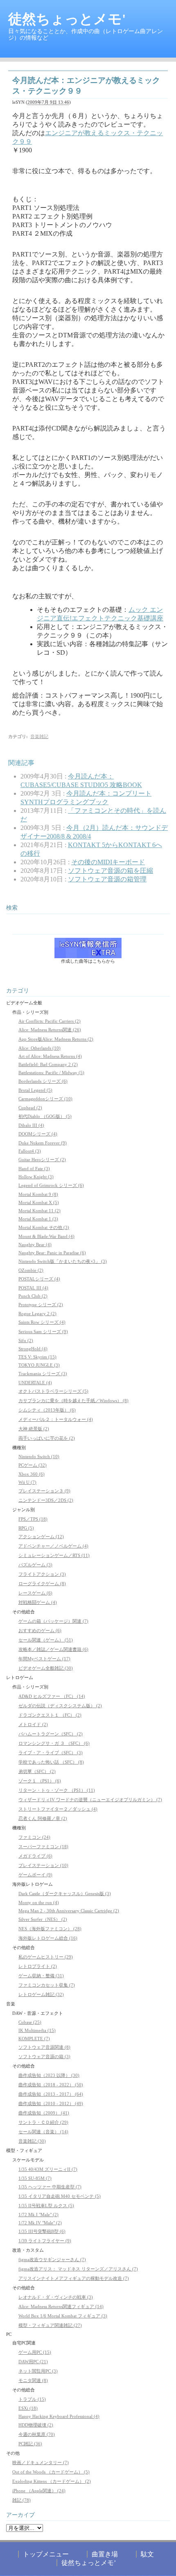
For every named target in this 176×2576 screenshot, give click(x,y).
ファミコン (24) (34, 1837)
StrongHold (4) (33, 1349)
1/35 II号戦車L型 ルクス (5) (46, 2206)
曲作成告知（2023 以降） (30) (49, 2075)
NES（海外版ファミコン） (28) (50, 1929)
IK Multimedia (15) (37, 2030)
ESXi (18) (28, 2408)
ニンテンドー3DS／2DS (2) (46, 1500)
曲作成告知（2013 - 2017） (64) (51, 2094)
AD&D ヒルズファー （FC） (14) (52, 1696)
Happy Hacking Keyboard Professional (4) (59, 2416)
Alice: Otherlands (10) (39, 1048)
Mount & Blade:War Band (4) (46, 1236)
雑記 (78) (21, 2500)
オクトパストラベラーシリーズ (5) (53, 1391)
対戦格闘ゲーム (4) (38, 1602)
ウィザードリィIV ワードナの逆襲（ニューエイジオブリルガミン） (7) (90, 1800)
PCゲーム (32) (33, 1465)
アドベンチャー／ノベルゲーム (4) (53, 1546)
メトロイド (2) (33, 1724)
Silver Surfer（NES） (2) (43, 1919)
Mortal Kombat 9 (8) (38, 1194)
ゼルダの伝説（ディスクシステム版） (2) (60, 1706)
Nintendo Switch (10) (39, 1456)
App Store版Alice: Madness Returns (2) (56, 1039)
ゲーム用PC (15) (35, 2352)
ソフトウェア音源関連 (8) (44, 2047)
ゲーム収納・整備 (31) (41, 1976)
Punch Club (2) (33, 1296)
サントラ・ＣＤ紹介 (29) (43, 2122)
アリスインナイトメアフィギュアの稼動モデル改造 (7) (74, 2278)
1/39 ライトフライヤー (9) (45, 2241)
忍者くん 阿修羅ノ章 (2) (43, 1818)
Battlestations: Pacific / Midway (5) (51, 1073)
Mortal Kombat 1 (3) (38, 1219)
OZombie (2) (31, 1270)
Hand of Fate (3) (34, 1169)
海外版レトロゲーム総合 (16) (48, 1938)
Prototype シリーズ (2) (41, 1305)
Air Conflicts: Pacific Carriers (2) (50, 1021)
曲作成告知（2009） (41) (44, 2113)
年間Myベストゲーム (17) (44, 1659)
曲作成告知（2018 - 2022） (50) (51, 2085)
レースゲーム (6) (35, 1593)
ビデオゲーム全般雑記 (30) (46, 1668)
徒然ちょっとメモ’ (89, 2563)
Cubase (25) (30, 2022)
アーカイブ (20, 2515)
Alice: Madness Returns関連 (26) (50, 1030)
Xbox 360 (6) (32, 1474)
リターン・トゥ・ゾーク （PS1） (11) (57, 1790)
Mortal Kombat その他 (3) (44, 1227)
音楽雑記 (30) (32, 2141)
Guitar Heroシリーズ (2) (42, 1160)
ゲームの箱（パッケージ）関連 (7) (53, 1621)
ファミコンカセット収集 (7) (47, 1985)
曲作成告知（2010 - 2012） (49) (51, 2103)
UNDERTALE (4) (35, 1383)
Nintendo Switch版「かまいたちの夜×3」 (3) (63, 1261)
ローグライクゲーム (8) (42, 1584)
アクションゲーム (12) (41, 1537)
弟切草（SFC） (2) (37, 1771)
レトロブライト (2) (38, 1966)
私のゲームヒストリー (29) (46, 1957)
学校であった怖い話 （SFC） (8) (51, 1762)
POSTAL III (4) (33, 1288)
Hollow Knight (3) (36, 1177)
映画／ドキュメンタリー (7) (41, 2462)
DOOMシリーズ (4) (38, 1134)
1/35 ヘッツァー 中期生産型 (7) (50, 2187)
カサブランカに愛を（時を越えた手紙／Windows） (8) (73, 1401)
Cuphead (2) (30, 1108)
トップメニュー (46, 2554)
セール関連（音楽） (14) (43, 2132)
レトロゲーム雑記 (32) (41, 1994)
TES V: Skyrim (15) (37, 1357)
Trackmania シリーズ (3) (43, 1374)
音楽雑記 (39, 736)
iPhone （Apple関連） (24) (39, 2491)
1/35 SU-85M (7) (35, 2178)
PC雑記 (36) (30, 2444)
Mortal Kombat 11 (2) (39, 1211)
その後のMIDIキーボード (108, 862)
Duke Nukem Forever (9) (43, 1143)
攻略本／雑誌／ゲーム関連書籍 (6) (53, 1649)
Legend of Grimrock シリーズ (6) (51, 1185)
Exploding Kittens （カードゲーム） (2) (52, 2481)
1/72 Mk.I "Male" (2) (38, 2215)
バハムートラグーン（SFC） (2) (51, 1734)
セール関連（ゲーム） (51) (46, 1640)
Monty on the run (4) (39, 1902)
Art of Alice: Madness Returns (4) (50, 1056)
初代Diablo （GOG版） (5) (45, 1116)
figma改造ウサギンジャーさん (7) (52, 2259)
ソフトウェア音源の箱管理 (107, 879)
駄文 (147, 2554)
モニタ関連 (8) (33, 2380)
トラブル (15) (32, 2399)
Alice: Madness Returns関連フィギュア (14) (61, 2306)
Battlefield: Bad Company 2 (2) (48, 1064)
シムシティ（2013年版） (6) (47, 1410)
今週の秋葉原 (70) (37, 2434)
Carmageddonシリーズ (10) (45, 1099)
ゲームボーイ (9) (35, 1875)
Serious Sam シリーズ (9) (43, 1331)
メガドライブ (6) (35, 1856)
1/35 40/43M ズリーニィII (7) (48, 2169)
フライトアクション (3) (42, 1574)
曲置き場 (105, 2554)
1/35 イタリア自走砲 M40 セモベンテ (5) (60, 2196)
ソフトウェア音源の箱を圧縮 (111, 871)
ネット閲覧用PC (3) (38, 2371)
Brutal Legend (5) (35, 1090)
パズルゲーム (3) (35, 1565)
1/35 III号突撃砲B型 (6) (42, 2231)
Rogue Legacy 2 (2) (37, 1314)
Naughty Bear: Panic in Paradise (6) (52, 1253)
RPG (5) (26, 1528)
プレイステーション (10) (43, 1865)
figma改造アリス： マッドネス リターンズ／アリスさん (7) (78, 2269)
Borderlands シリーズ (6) (43, 1081)
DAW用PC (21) (33, 2362)
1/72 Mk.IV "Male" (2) (40, 2223)
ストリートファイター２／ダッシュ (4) (58, 1809)
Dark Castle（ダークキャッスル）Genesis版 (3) (65, 1894)
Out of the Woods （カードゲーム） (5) (51, 2472)
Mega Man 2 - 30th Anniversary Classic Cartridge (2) (69, 1911)
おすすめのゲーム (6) (40, 1630)
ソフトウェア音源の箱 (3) (44, 2056)
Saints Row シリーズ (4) (42, 1322)
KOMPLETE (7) (34, 2038)
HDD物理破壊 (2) (36, 2425)
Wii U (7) (27, 1482)
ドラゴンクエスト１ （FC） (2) (50, 1715)
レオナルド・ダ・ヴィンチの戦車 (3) (56, 2297)
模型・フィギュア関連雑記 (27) (50, 2325)
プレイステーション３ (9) (44, 1491)
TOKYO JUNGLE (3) (39, 1365)
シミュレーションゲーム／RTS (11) (54, 1555)
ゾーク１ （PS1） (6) (40, 1781)
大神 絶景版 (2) (34, 1429)
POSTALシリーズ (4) (39, 1279)
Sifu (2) (26, 1340)
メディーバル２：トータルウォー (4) (56, 1419)
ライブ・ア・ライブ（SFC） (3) (51, 1753)
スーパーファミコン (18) (43, 1847)
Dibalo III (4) (31, 1125)
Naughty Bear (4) (35, 1245)
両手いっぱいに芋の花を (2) (47, 1438)
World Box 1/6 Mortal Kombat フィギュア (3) (63, 2316)
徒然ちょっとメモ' (67, 19)
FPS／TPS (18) (33, 1519)
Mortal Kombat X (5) (39, 1202)
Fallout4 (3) (30, 1151)
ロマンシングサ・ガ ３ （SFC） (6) (54, 1743)
